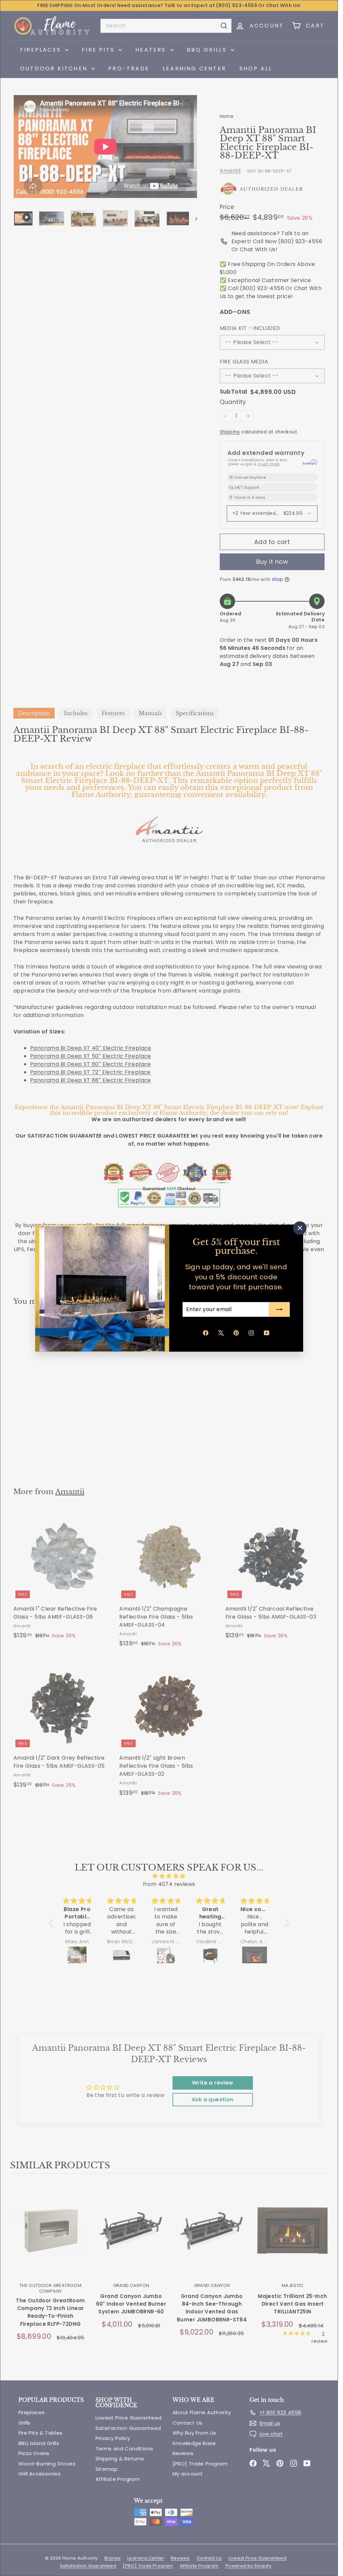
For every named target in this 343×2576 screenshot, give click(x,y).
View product (50, 2238)
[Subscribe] (279, 1309)
